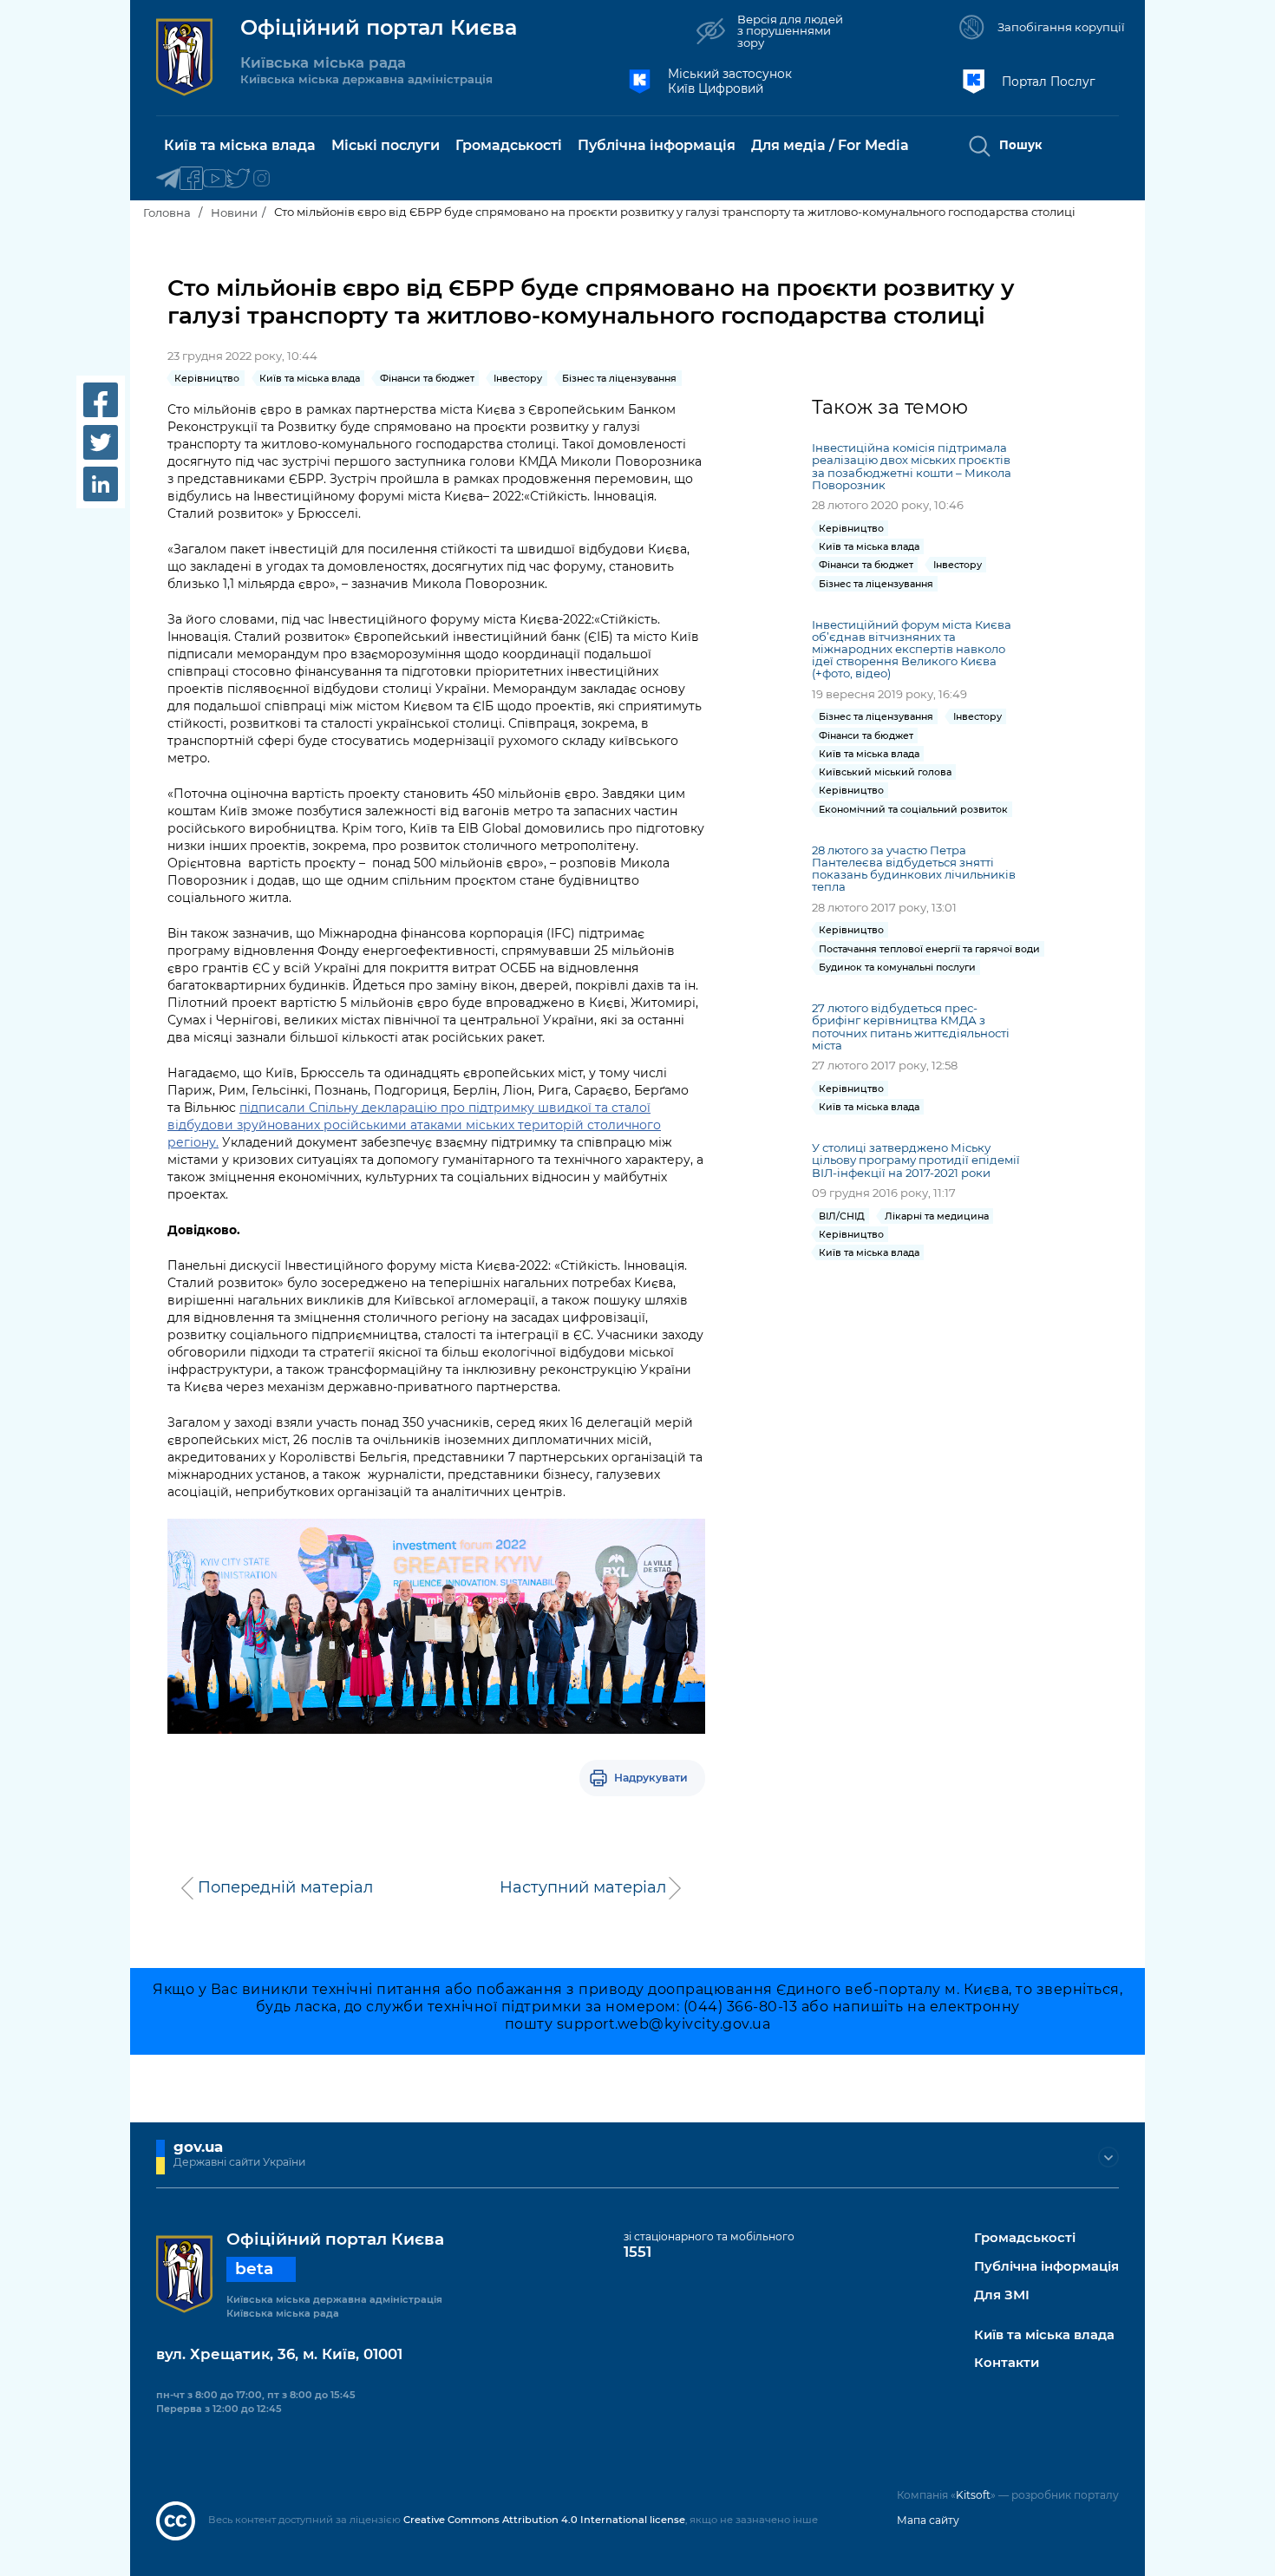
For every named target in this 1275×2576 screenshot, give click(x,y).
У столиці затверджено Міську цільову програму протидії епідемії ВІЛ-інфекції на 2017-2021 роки (916, 1160)
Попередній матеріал (285, 1887)
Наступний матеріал (583, 1887)
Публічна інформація (1046, 2267)
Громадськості (1025, 2238)
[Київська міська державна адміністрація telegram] (168, 179)
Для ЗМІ (1002, 2295)
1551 (637, 2252)
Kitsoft (973, 2495)
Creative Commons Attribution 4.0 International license (544, 2520)
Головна (167, 212)
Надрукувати (651, 1778)
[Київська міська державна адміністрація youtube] (215, 179)
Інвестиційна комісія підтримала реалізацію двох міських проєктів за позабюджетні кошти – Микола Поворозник (912, 466)
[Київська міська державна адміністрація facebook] (191, 179)
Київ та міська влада (1044, 2335)
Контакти (1007, 2363)
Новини (234, 212)
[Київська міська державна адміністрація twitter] (238, 179)
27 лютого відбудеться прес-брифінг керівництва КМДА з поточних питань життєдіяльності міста (911, 1026)
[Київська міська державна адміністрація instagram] (262, 179)
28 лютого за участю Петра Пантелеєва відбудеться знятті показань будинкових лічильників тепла (914, 868)
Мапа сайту (928, 2520)
